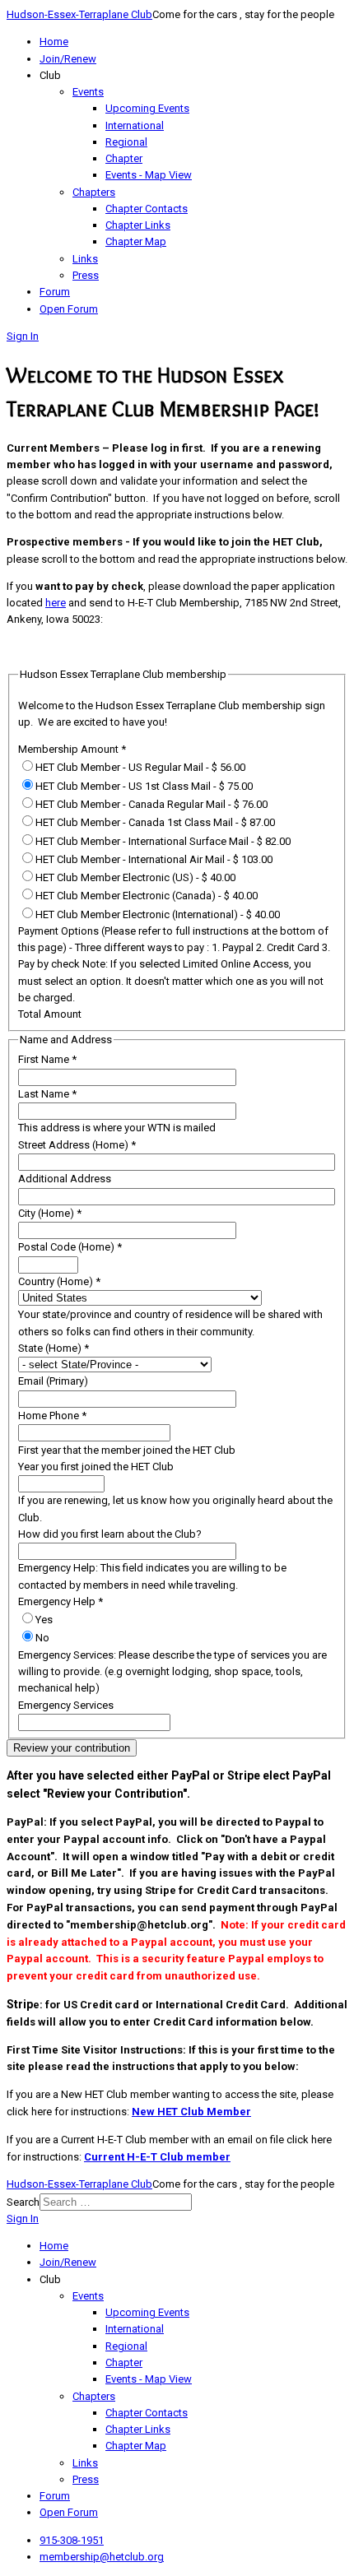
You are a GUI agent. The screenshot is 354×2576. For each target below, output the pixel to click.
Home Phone (52, 1416)
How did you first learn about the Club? (110, 1534)
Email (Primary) (53, 1381)
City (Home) (50, 1213)
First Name (47, 1059)
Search (23, 2202)
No (42, 1638)
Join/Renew (68, 59)
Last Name (47, 1094)
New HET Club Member (191, 2112)
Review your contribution (72, 1748)
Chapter (124, 158)
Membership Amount (72, 749)
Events (88, 92)
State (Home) (54, 1348)
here (56, 603)
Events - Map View (149, 175)
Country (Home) (59, 1281)
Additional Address (65, 1179)
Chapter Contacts (147, 209)
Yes (44, 1620)
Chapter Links (138, 225)
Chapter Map (136, 241)
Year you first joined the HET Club (96, 1467)
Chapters (94, 192)
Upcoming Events (147, 108)
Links (85, 259)
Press (86, 275)
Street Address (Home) (77, 1145)
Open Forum (69, 309)
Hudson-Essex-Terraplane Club (79, 14)
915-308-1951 (72, 2540)
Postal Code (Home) (70, 1247)
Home (54, 42)
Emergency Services (66, 1705)
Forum (55, 292)
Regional (126, 142)
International (135, 125)
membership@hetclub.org (102, 2557)
